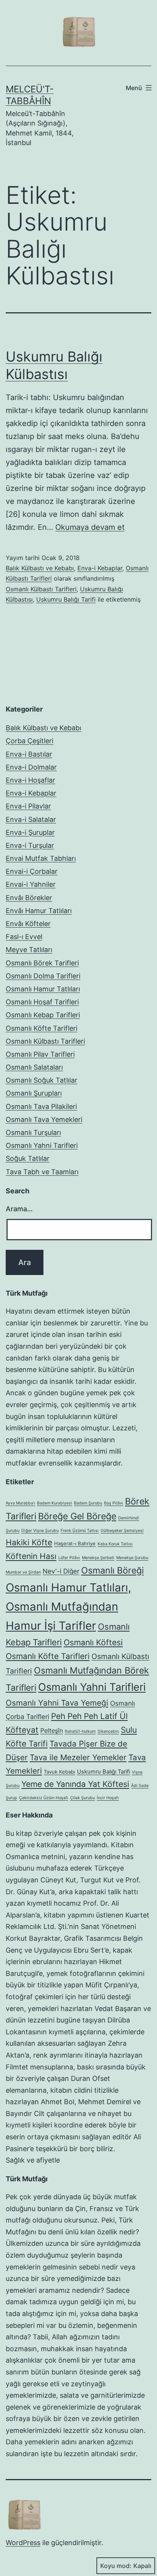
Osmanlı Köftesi (93, 1642)
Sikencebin (108, 1731)
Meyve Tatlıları (29, 950)
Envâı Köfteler (28, 924)
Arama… (19, 1209)
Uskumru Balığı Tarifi (66, 599)
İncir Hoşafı (108, 1798)
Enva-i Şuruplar (30, 832)
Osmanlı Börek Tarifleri (42, 963)
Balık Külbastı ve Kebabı (40, 568)
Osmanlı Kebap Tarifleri (43, 1015)
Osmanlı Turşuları (33, 1132)
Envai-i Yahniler (31, 884)
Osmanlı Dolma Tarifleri (43, 976)
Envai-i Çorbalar (32, 871)
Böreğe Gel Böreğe (77, 1516)
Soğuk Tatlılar (28, 1158)
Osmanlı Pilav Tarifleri (40, 1054)
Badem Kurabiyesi (54, 1503)
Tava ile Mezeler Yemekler (78, 1757)
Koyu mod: (116, 2566)
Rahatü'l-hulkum (80, 1731)
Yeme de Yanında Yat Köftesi (75, 1784)
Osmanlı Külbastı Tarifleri (41, 589)
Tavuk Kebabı (59, 1772)
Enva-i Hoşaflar (30, 780)
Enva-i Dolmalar (31, 767)
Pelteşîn (52, 1730)
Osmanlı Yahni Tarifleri (42, 1145)
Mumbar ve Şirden (23, 1572)
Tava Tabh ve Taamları (42, 1172)
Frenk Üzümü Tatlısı (80, 1531)
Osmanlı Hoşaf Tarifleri (42, 1002)
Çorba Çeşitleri (30, 741)
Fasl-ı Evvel (24, 937)
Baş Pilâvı (114, 1503)
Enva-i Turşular (30, 845)
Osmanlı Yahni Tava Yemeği (57, 1703)
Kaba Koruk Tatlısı (115, 1544)
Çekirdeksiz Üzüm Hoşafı (44, 1798)
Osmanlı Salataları (34, 1067)
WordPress (23, 2543)
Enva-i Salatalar (31, 819)
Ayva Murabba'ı (20, 1503)
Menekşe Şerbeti (98, 1558)
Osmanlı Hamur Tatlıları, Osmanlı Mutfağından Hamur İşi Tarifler (68, 1607)
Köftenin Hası (31, 1556)
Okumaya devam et (90, 527)
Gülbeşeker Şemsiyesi (122, 1531)
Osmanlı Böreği (112, 1570)
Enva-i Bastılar (29, 754)
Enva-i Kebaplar (100, 568)
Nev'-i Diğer (61, 1571)
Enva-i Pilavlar (28, 806)
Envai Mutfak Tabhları (41, 858)
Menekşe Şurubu (132, 1558)
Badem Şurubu (88, 1503)
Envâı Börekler (29, 898)
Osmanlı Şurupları (34, 1093)
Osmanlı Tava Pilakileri (41, 1106)
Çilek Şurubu (83, 1798)
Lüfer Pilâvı (69, 1558)
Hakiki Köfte (29, 1542)
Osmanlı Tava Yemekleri (44, 1119)
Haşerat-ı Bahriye (75, 1543)
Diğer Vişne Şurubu (40, 1531)
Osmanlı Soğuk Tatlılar (42, 1080)
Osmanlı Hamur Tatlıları (43, 989)
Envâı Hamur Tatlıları (39, 911)
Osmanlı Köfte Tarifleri (42, 1028)
